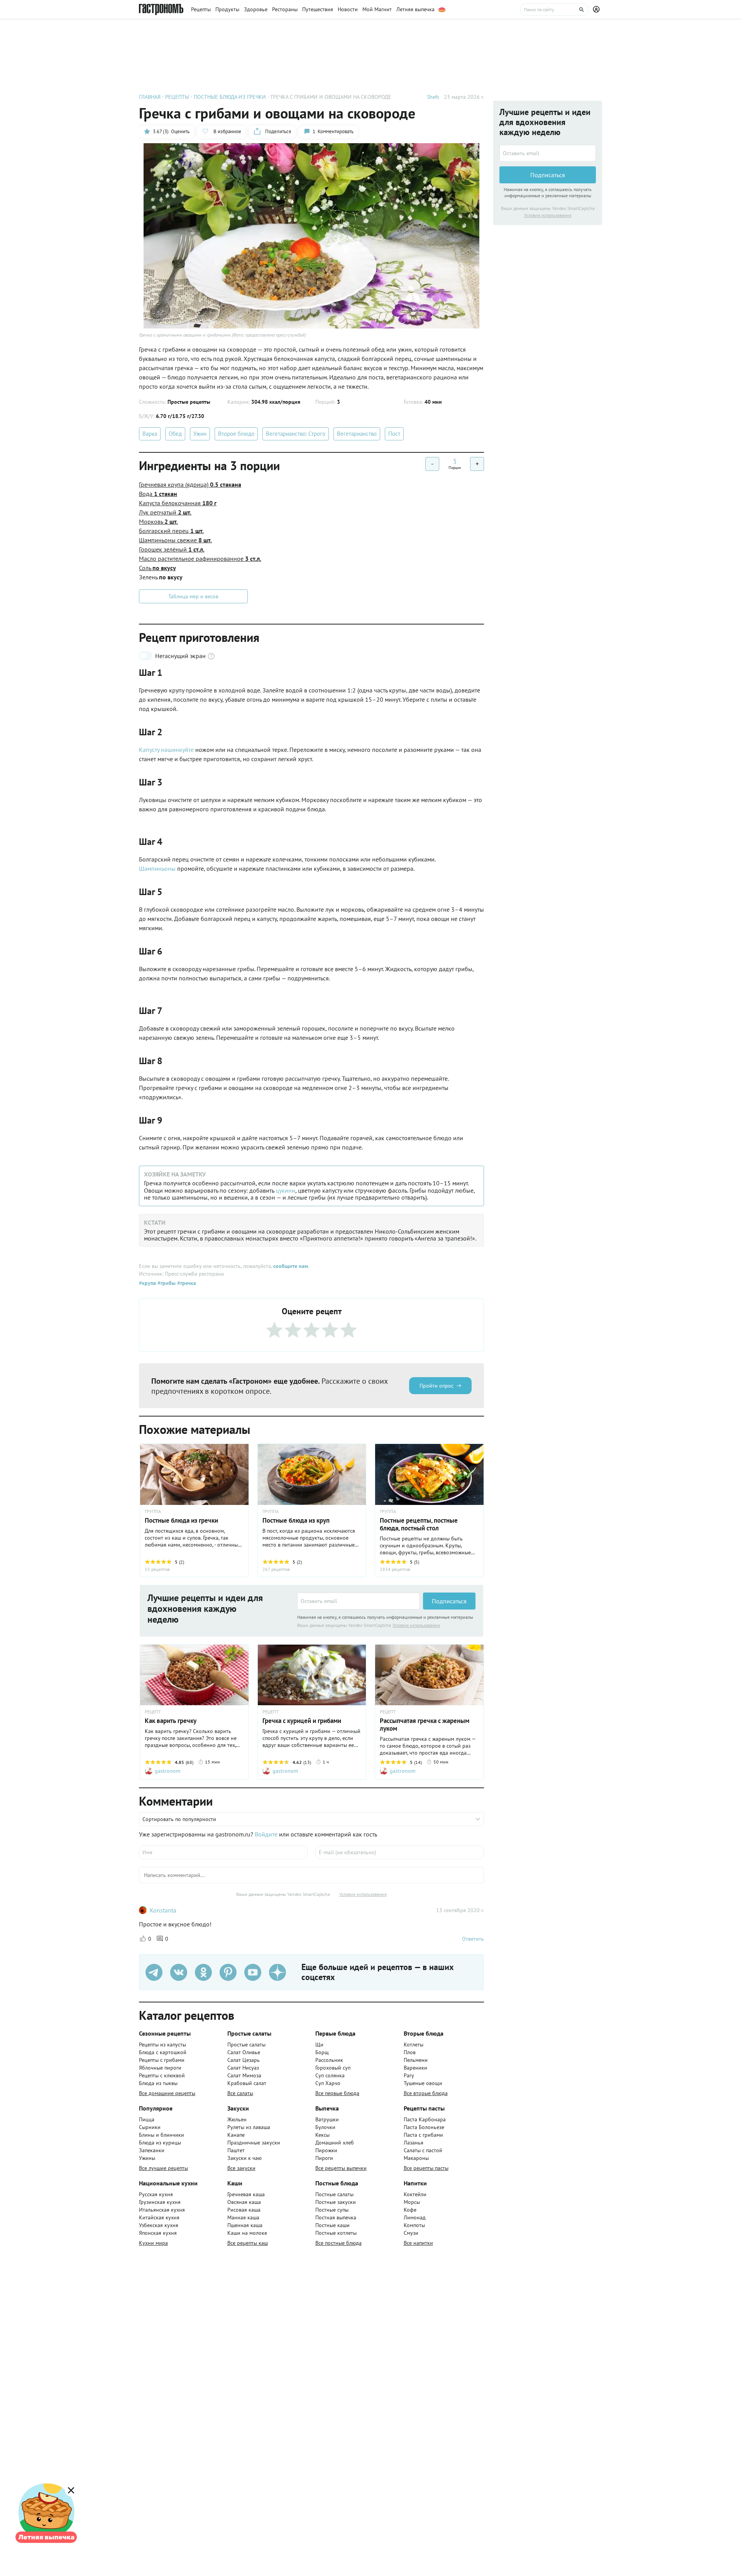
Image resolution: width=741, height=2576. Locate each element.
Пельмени (416, 2060)
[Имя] (223, 1852)
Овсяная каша (244, 2202)
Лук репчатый (165, 512)
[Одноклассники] (203, 1972)
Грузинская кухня (160, 2202)
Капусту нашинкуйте (166, 750)
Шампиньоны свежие (175, 540)
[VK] (179, 1972)
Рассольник (329, 2060)
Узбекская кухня (159, 2225)
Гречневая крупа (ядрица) (190, 484)
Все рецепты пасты (426, 2168)
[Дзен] (277, 1972)
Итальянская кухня (162, 2210)
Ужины (147, 2158)
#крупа (147, 1283)
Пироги (324, 2158)
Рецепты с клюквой (162, 2075)
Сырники (150, 2127)
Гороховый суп (333, 2068)
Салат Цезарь (244, 2060)
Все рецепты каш (248, 2243)
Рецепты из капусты (162, 2045)
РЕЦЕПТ (153, 1712)
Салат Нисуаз (243, 2068)
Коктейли (415, 2194)
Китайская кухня (159, 2217)
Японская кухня (158, 2233)
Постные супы (332, 2210)
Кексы (322, 2135)
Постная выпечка (336, 2217)
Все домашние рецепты (167, 2093)
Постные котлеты (336, 2233)
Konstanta (163, 1910)
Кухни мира (153, 2243)
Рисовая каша (244, 2210)
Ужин (200, 434)
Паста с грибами (423, 2135)
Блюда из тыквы (158, 2083)
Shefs (433, 97)
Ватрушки (327, 2119)
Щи (319, 2045)
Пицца (147, 2119)
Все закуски (241, 2168)
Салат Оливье (244, 2052)
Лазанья (414, 2143)
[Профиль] (597, 10)
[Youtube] (253, 1972)
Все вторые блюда (426, 2093)
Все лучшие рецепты (163, 2168)
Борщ (322, 2052)
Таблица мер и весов (193, 596)
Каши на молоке (247, 2233)
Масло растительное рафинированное (200, 559)
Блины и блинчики (162, 2135)
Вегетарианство (357, 434)
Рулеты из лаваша (249, 2127)
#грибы (166, 1283)
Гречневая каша (246, 2194)
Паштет (236, 2150)
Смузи (411, 2233)
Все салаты (240, 2093)
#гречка (186, 1283)
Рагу (409, 2075)
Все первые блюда (337, 2093)
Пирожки (326, 2150)
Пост (394, 434)
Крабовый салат (247, 2083)
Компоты (414, 2225)
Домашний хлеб (335, 2143)
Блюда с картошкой (163, 2052)
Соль (157, 568)
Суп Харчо (328, 2083)
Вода (158, 494)
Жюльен (237, 2119)
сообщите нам (291, 1266)
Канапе (236, 2135)
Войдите (266, 1834)
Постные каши (332, 2225)
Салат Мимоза (244, 2075)
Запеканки (152, 2150)
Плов (410, 2052)
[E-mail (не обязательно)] (400, 1852)
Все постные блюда (338, 2243)
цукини (285, 1190)
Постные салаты (334, 2194)
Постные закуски (336, 2202)
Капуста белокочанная (178, 503)
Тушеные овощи (423, 2083)
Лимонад (415, 2217)
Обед (175, 434)
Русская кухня (156, 2194)
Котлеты (414, 2045)
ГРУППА (153, 1511)
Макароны (416, 2158)
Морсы (412, 2202)
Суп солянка (330, 2075)
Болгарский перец (171, 531)
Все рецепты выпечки (341, 2168)
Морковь (158, 521)
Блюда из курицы (160, 2143)
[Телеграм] (154, 1972)
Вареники (415, 2068)
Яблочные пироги (160, 2068)
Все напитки (418, 2243)
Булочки (325, 2127)
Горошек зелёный (172, 549)
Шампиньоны (157, 868)
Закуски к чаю (244, 2158)
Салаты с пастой (423, 2150)
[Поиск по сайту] (554, 10)
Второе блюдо (236, 434)
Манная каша (243, 2217)
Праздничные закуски (254, 2143)
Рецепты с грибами (162, 2060)
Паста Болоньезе (424, 2127)
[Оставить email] (359, 1601)
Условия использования (416, 1625)
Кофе (410, 2210)
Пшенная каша (245, 2225)
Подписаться (449, 1601)
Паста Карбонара (425, 2119)
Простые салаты (246, 2045)
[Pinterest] (228, 1972)
